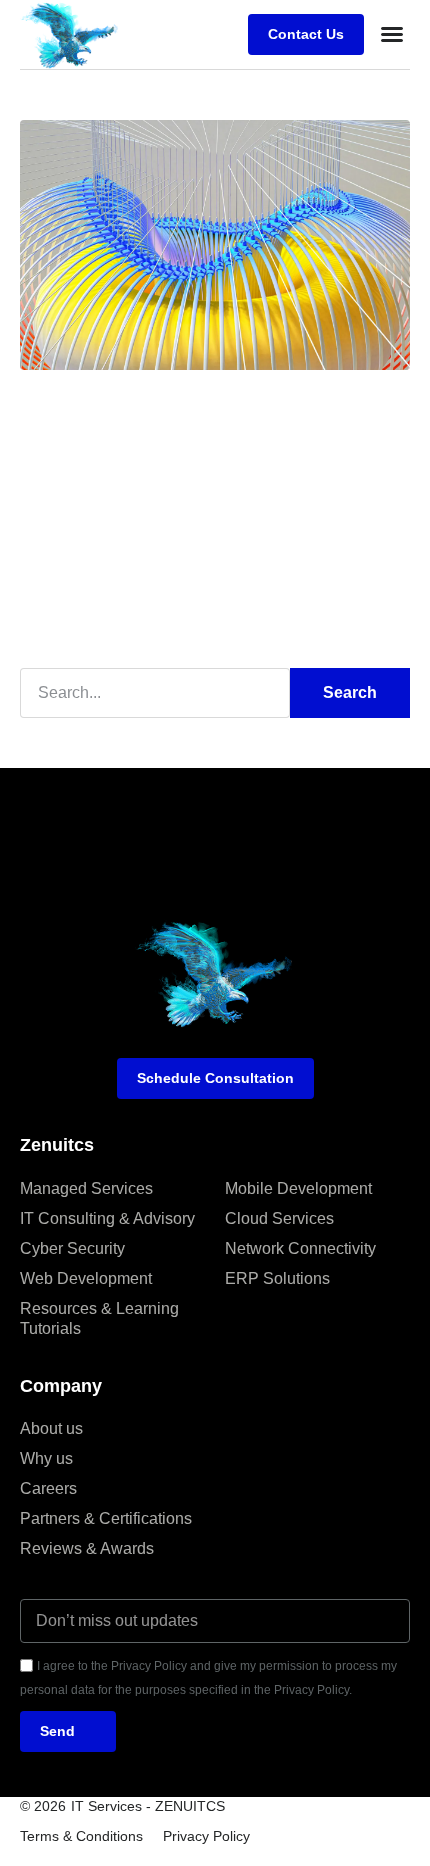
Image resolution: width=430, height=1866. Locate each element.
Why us (46, 1458)
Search (350, 692)
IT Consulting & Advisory (107, 1218)
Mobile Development (298, 1188)
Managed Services (86, 1188)
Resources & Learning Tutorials (99, 1318)
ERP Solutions (277, 1278)
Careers (48, 1488)
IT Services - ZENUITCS (148, 1806)
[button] (392, 34)
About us (51, 1428)
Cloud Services (279, 1218)
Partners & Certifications (106, 1518)
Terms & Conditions (81, 1836)
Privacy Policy (206, 1836)
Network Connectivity (300, 1248)
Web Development (86, 1278)
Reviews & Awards (87, 1548)
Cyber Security (72, 1248)
